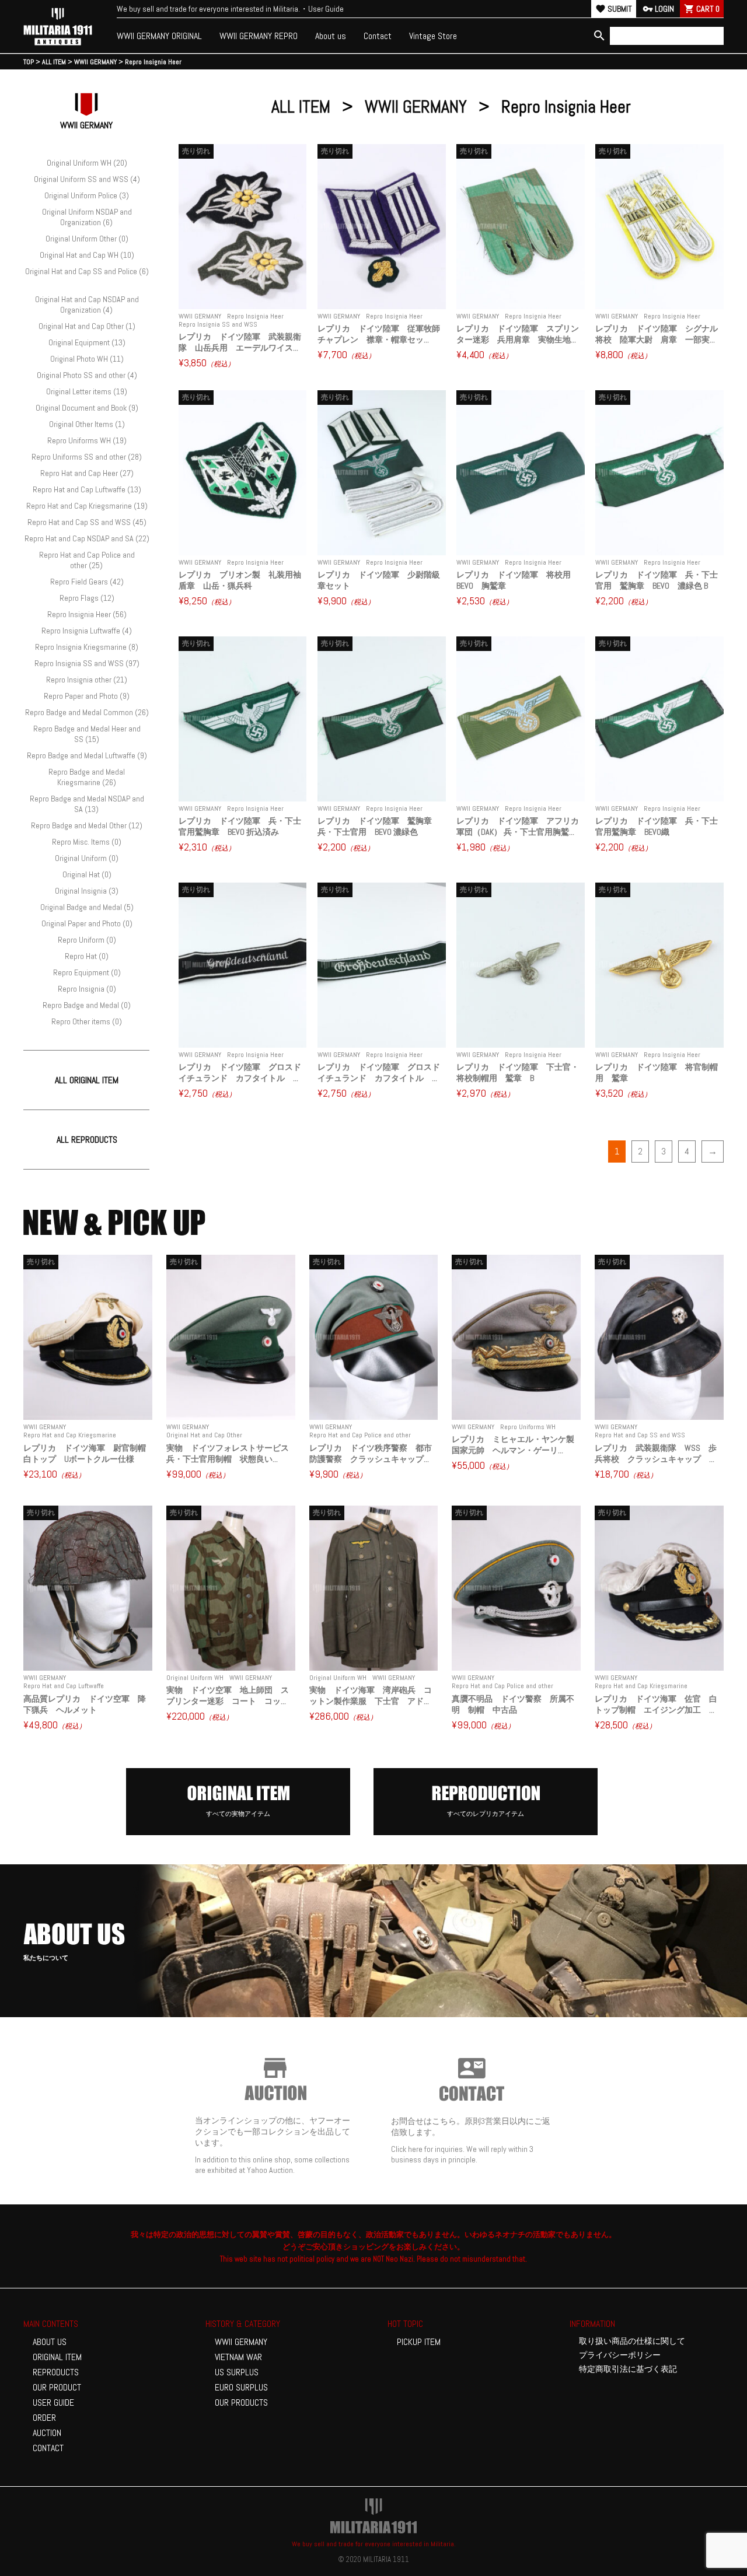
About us (331, 36)
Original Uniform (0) (87, 858)
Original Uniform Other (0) (87, 239)
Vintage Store (433, 36)
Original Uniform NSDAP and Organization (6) (87, 217)
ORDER (44, 2418)
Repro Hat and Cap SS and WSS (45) (87, 522)
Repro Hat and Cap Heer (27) (87, 473)
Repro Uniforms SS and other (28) (87, 457)
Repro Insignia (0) (87, 989)
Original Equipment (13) (87, 342)
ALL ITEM (301, 107)
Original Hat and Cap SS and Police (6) (87, 271)
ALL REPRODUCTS (87, 1140)
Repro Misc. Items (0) (87, 842)
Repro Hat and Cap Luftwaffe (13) (87, 489)
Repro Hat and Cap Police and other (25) (87, 560)
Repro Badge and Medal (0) (87, 1005)
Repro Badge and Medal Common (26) (87, 712)
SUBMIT (614, 9)
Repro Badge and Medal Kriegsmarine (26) (87, 777)
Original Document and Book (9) (87, 408)
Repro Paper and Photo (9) (87, 696)
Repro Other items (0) (87, 1021)
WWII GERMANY (416, 107)
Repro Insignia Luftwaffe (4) (87, 631)
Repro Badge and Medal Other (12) (87, 825)
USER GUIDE (53, 2402)
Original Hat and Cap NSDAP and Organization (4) (87, 304)
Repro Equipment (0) (87, 972)
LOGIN (658, 9)
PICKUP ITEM (419, 2342)
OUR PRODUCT (57, 2387)
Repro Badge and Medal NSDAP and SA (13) (87, 804)
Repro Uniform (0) (87, 940)
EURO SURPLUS (241, 2387)
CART (702, 9)
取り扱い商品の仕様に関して (632, 2341)
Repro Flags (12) (87, 598)
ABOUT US (50, 2342)
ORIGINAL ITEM (57, 2357)
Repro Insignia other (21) (87, 680)
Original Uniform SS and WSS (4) (87, 179)
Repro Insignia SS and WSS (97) (87, 663)
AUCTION (47, 2433)
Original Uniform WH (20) (87, 163)
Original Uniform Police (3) (87, 195)
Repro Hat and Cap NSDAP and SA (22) (87, 538)
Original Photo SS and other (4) (87, 375)
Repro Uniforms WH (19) (87, 440)
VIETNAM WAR (238, 2357)
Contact (378, 36)
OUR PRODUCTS (241, 2402)
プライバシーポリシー (620, 2355)
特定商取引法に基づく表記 (628, 2369)
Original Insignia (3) (87, 891)
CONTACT (48, 2448)
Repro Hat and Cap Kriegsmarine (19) (87, 506)
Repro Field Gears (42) (87, 582)
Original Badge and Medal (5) (87, 907)
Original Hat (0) (87, 874)
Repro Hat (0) (87, 956)
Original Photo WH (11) (87, 359)
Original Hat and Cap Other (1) (87, 326)
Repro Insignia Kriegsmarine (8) (87, 647)
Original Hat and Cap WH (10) (87, 255)
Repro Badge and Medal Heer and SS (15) (87, 734)
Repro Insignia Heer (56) (87, 614)
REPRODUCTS (56, 2372)
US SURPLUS (237, 2372)
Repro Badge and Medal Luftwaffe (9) (87, 755)
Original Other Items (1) (87, 424)
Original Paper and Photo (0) (87, 923)
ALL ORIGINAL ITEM (87, 1080)
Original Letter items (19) (87, 391)
